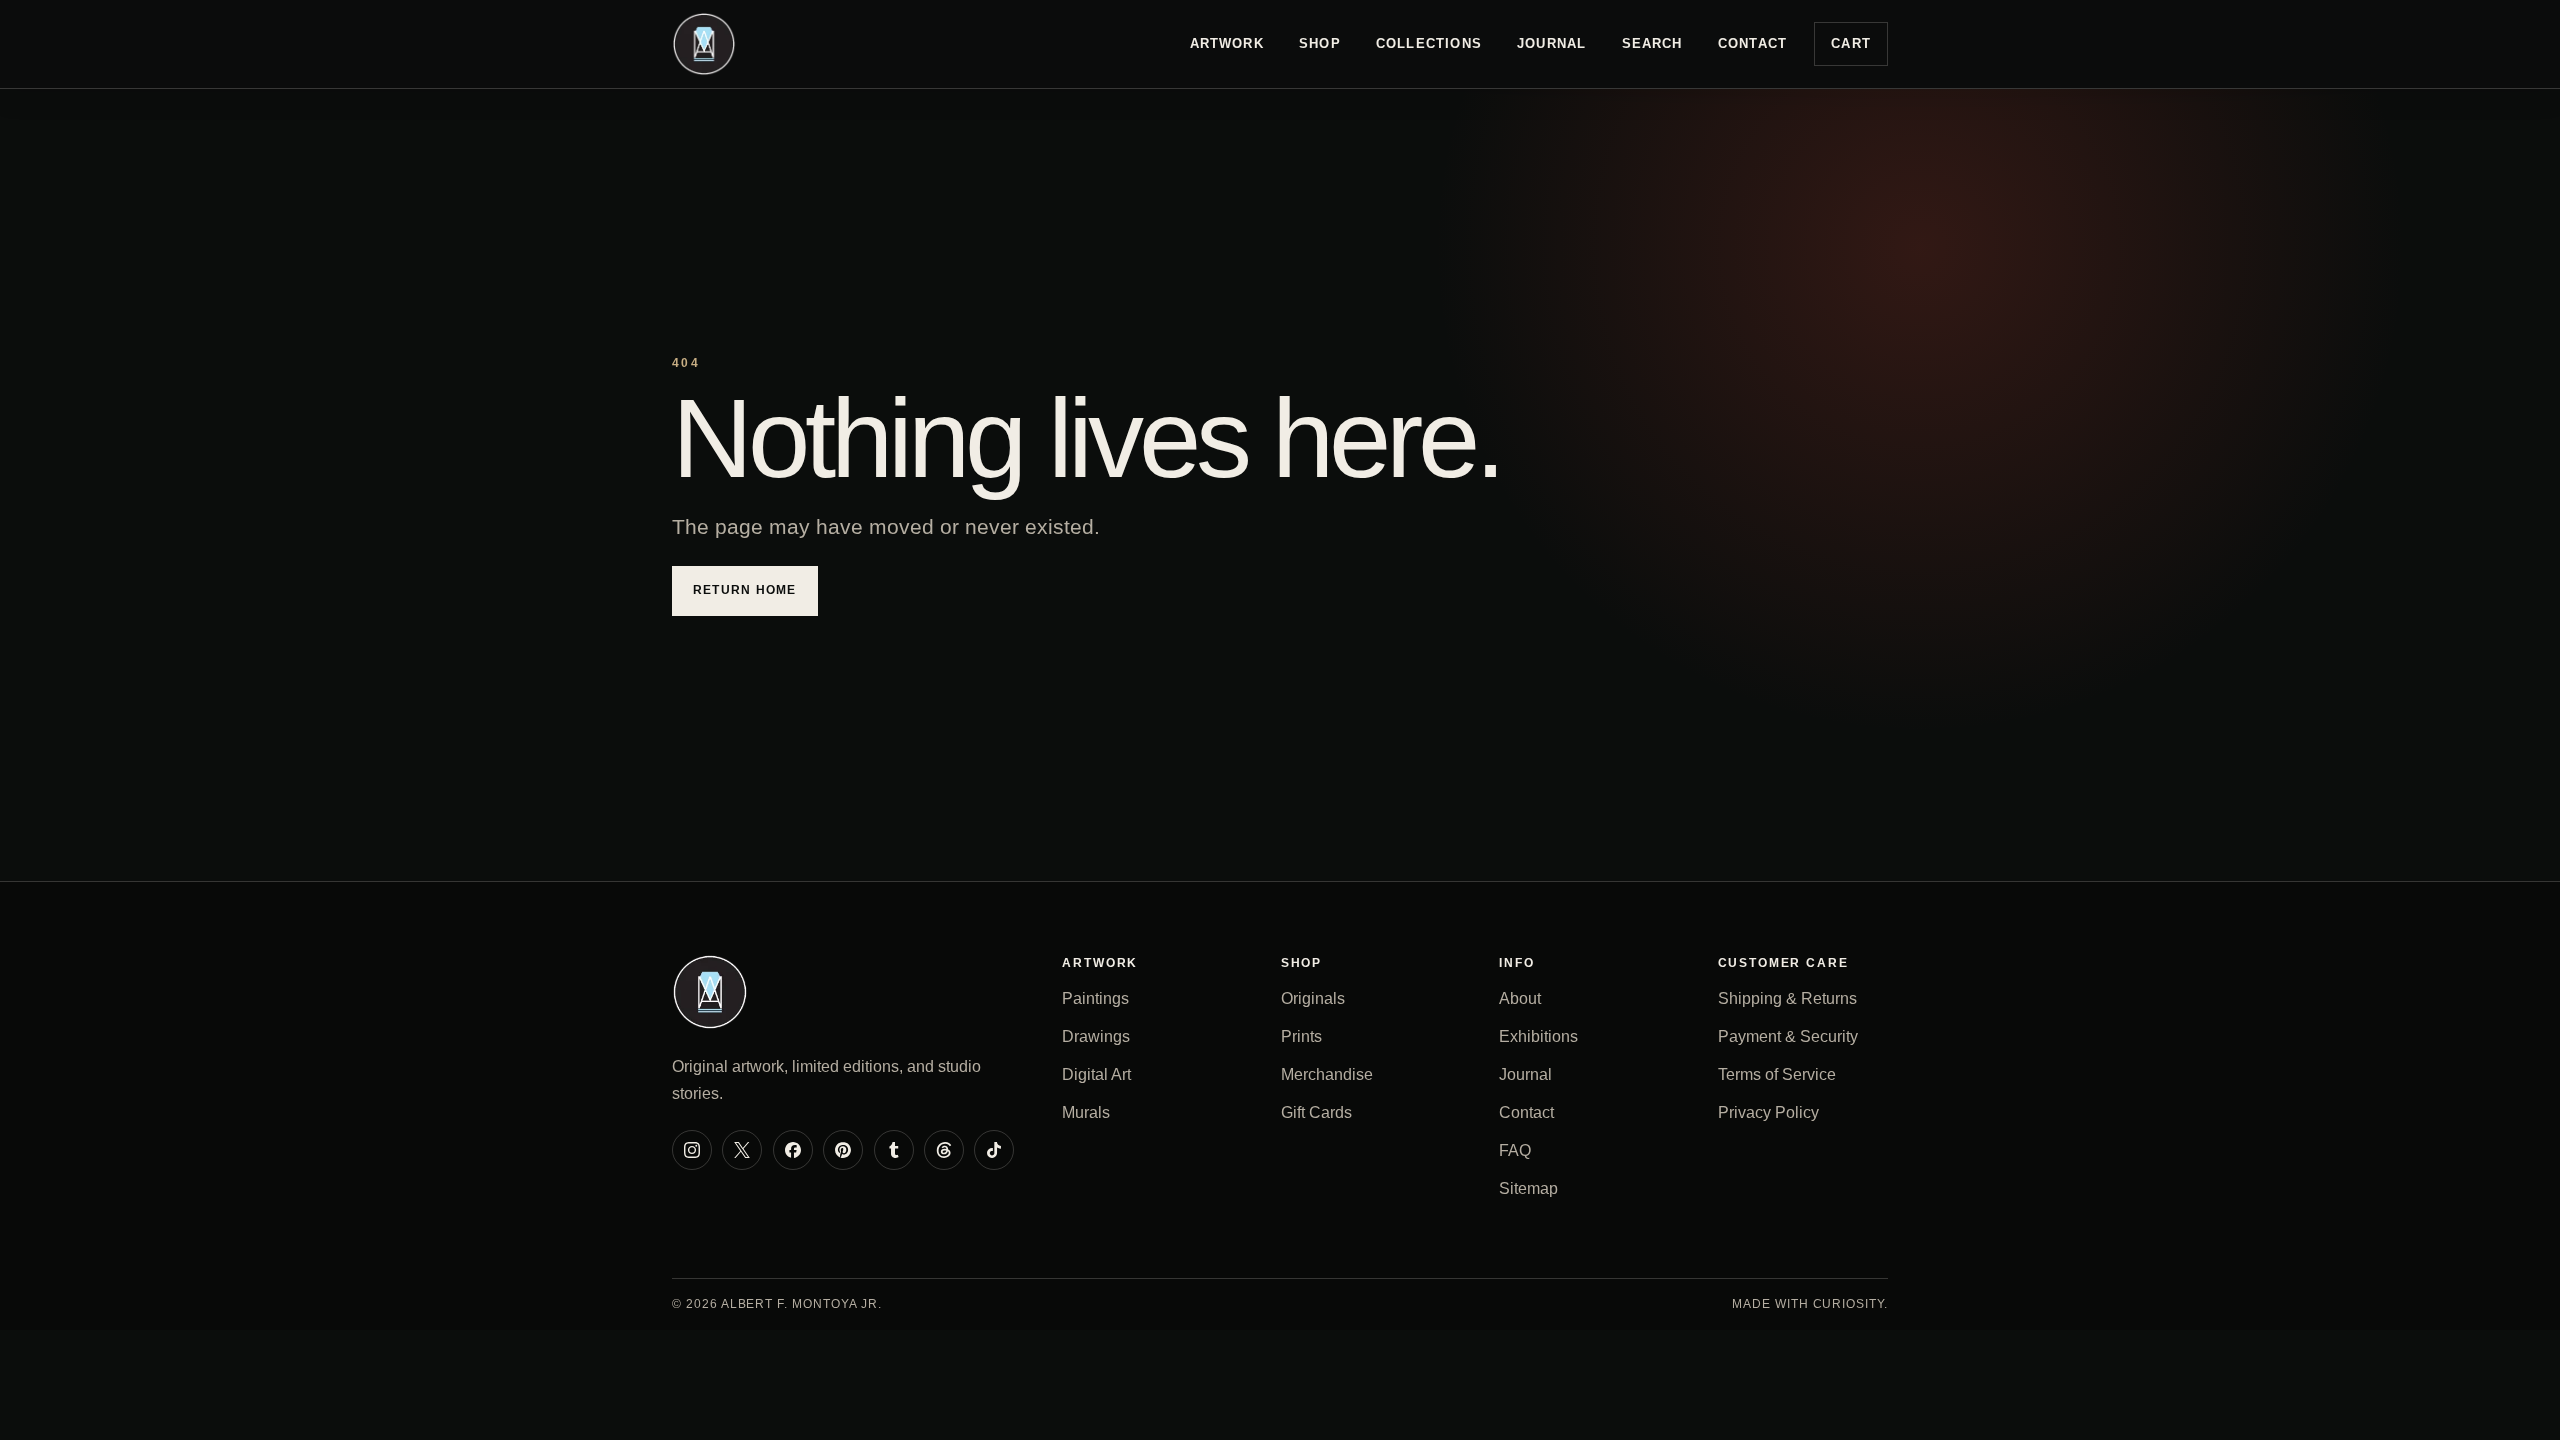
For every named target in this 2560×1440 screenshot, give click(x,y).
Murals (1086, 1112)
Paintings (1095, 998)
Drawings (1096, 1036)
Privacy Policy (1768, 1112)
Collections (1429, 43)
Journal (1551, 43)
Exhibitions (1538, 1036)
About (1520, 998)
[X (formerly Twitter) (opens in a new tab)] (742, 1150)
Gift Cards (1316, 1112)
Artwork (1227, 43)
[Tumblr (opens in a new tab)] (894, 1150)
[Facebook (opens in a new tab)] (793, 1150)
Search (1652, 43)
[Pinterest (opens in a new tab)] (843, 1150)
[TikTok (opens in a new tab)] (994, 1150)
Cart (1851, 43)
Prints (1301, 1036)
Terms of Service (1777, 1074)
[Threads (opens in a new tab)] (944, 1150)
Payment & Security (1788, 1036)
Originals (1313, 998)
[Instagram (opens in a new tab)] (692, 1150)
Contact (1752, 43)
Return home (745, 590)
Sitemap (1528, 1188)
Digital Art (1096, 1074)
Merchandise (1327, 1074)
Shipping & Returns (1787, 998)
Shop (1320, 43)
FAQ (1515, 1150)
